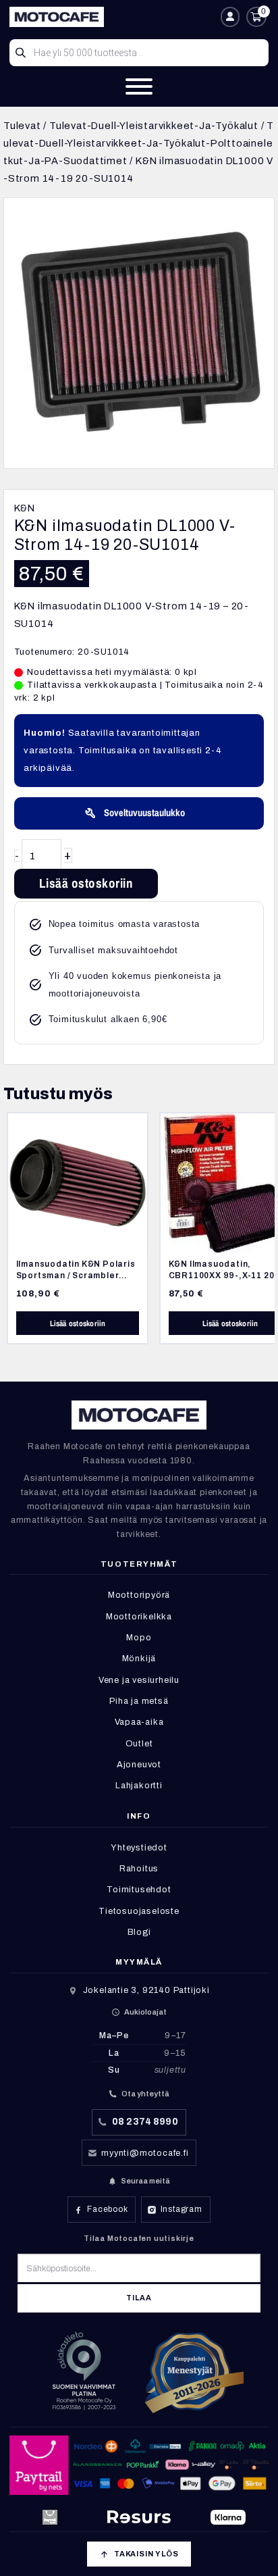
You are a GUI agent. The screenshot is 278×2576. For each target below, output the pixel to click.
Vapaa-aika (139, 1722)
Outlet (139, 1744)
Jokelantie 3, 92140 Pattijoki (146, 1990)
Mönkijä (139, 1659)
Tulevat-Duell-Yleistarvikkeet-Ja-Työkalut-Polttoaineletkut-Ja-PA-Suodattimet (139, 144)
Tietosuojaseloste (139, 1911)
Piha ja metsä (139, 1701)
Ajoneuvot (139, 1765)
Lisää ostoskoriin (86, 883)
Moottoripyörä (139, 1595)
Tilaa (139, 2298)
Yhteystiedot (139, 1848)
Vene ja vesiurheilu (139, 1680)
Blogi (139, 1932)
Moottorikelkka (139, 1617)
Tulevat (22, 126)
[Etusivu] (111, 17)
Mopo (139, 1638)
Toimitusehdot (139, 1890)
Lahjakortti (139, 1786)
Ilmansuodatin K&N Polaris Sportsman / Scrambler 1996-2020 (76, 1275)
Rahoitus (139, 1869)
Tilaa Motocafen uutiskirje (139, 2238)
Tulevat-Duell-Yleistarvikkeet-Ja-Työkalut (154, 126)
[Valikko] (139, 86)
